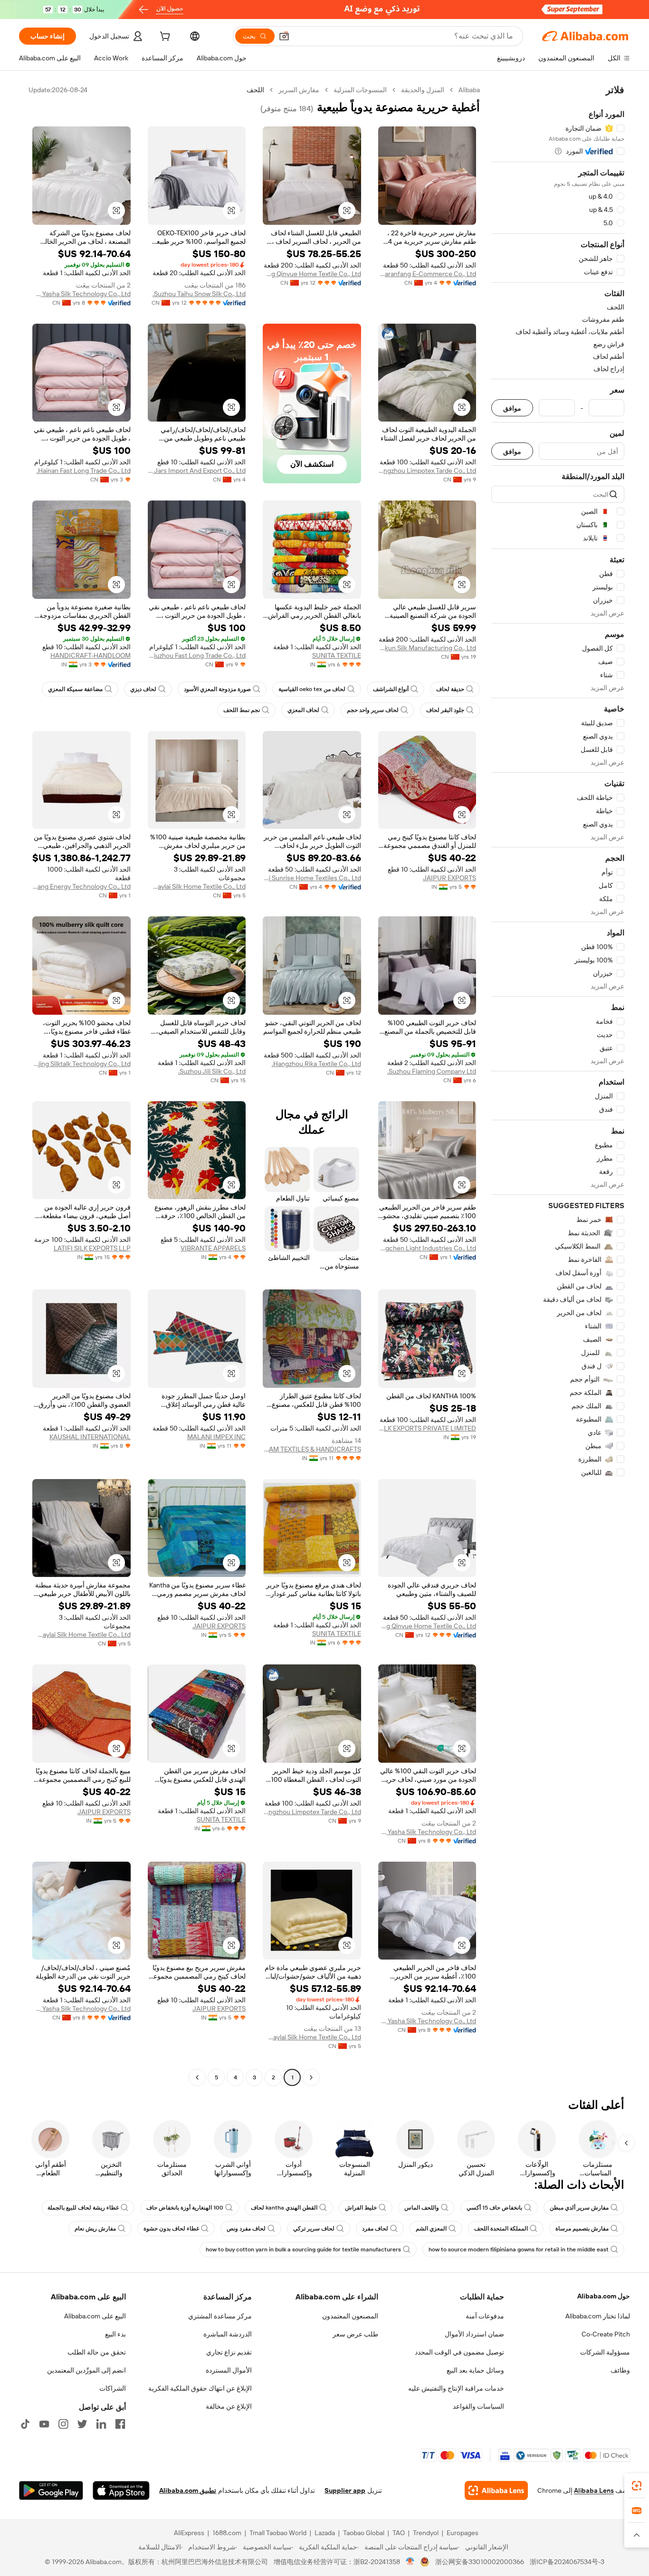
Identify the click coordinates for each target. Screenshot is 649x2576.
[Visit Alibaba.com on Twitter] (82, 2424)
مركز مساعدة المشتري (220, 2316)
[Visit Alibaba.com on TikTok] (25, 2424)
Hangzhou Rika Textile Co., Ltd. (316, 1064)
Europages (463, 2533)
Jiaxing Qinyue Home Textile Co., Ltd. (312, 274)
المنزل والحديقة (423, 90)
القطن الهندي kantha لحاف (284, 2208)
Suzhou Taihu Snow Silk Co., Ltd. (199, 294)
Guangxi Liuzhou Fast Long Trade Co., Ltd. (197, 655)
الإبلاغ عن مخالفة (229, 2406)
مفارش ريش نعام (95, 2229)
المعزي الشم (431, 2229)
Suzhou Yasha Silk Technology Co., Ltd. (81, 294)
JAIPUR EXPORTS (449, 878)
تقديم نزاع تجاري (229, 2352)
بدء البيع (115, 2334)
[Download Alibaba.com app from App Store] (121, 2490)
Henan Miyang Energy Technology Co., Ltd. (81, 886)
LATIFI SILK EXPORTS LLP (92, 1248)
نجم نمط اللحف (242, 710)
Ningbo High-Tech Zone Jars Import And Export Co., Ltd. (197, 471)
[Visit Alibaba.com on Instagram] (63, 2424)
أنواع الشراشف (391, 689)
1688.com (227, 2533)
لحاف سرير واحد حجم (373, 710)
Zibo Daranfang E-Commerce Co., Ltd (427, 274)
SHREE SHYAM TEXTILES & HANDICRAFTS (312, 1449)
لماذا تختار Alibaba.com (598, 2316)
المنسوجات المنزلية (360, 90)
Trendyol (426, 2533)
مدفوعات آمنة (485, 2316)
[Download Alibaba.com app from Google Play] (51, 2490)
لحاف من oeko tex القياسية (312, 689)
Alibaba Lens (594, 2490)
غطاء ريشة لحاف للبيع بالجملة (83, 2208)
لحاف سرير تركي (314, 2229)
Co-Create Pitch (606, 2334)
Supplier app (345, 2490)
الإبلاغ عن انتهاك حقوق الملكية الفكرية (200, 2388)
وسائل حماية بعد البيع (475, 2370)
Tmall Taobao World (278, 2533)
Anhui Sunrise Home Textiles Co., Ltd (312, 878)
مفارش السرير (299, 90)
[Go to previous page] (311, 2077)
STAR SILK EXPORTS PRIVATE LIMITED (427, 1428)
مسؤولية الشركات (605, 2352)
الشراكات (113, 2388)
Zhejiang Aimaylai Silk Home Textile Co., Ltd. (197, 886)
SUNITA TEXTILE (337, 655)
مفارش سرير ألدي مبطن (579, 2208)
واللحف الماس (422, 2208)
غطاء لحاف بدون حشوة (171, 2229)
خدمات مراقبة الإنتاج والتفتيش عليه (456, 2388)
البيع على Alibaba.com (95, 2316)
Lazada (325, 2533)
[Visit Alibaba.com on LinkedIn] (101, 2424)
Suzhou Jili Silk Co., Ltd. (212, 1071)
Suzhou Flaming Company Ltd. (432, 1071)
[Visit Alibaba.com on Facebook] (120, 2424)
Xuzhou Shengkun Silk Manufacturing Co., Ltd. (427, 648)
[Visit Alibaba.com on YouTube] (44, 2424)
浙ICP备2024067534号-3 (567, 2562)
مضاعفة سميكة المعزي (75, 689)
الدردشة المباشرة (228, 2334)
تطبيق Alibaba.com (188, 2490)
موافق (512, 408)
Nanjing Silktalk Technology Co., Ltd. (81, 1064)
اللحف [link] (255, 90)
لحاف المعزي (303, 710)
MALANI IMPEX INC (216, 1437)
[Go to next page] (197, 2077)
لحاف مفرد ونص (246, 2229)
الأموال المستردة (229, 2370)
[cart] (164, 38)
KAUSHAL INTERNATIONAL (90, 1437)
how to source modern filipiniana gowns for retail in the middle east (519, 2249)
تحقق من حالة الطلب (97, 2352)
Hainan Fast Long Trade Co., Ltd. (84, 471)
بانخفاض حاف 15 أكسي (494, 2208)
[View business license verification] (410, 2562)
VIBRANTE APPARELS (213, 1248)
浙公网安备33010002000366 (480, 2562)
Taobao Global (364, 2533)
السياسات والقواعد (478, 2406)
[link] (637, 2486)
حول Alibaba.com (604, 2296)
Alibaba (469, 90)
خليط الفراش (361, 2208)
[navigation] (558, 1085)
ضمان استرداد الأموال (474, 2334)
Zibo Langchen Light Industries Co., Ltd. (427, 1248)
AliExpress (189, 2533)
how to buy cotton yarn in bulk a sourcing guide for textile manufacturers (303, 2249)
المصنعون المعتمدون (350, 2316)
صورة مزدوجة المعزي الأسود (217, 689)
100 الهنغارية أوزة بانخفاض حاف (185, 2208)
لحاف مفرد (375, 2229)
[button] (284, 36)
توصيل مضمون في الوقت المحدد (459, 2352)
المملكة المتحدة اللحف (501, 2229)
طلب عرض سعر (355, 2334)
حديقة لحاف (450, 689)
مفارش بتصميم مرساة (582, 2229)
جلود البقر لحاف (445, 710)
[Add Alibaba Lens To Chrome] (496, 2490)
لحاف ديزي (143, 689)
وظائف (620, 2370)
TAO (399, 2533)
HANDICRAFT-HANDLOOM (91, 655)
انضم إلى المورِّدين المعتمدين (86, 2370)
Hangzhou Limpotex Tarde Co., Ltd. (427, 471)
